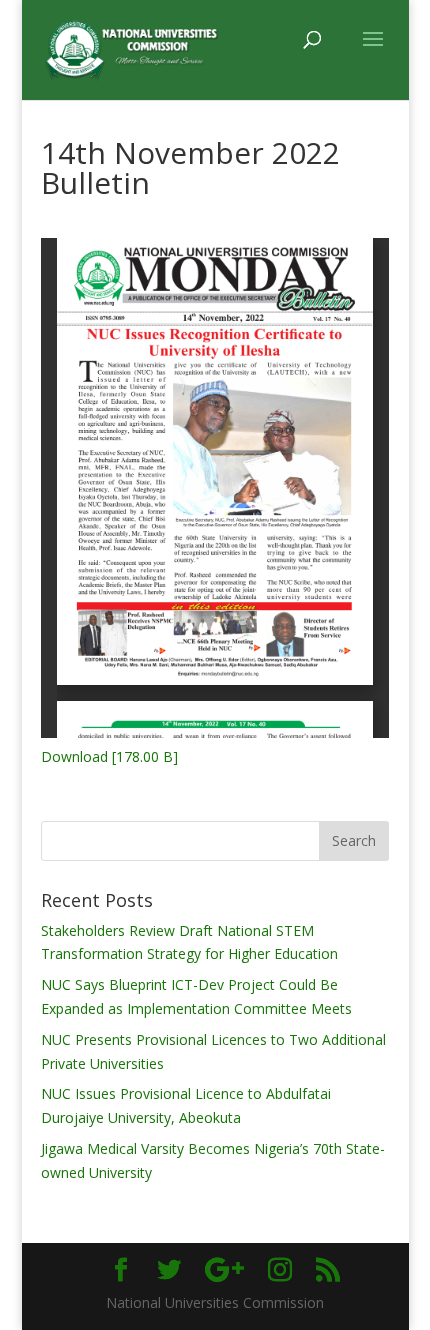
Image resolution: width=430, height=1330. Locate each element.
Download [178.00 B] (109, 756)
